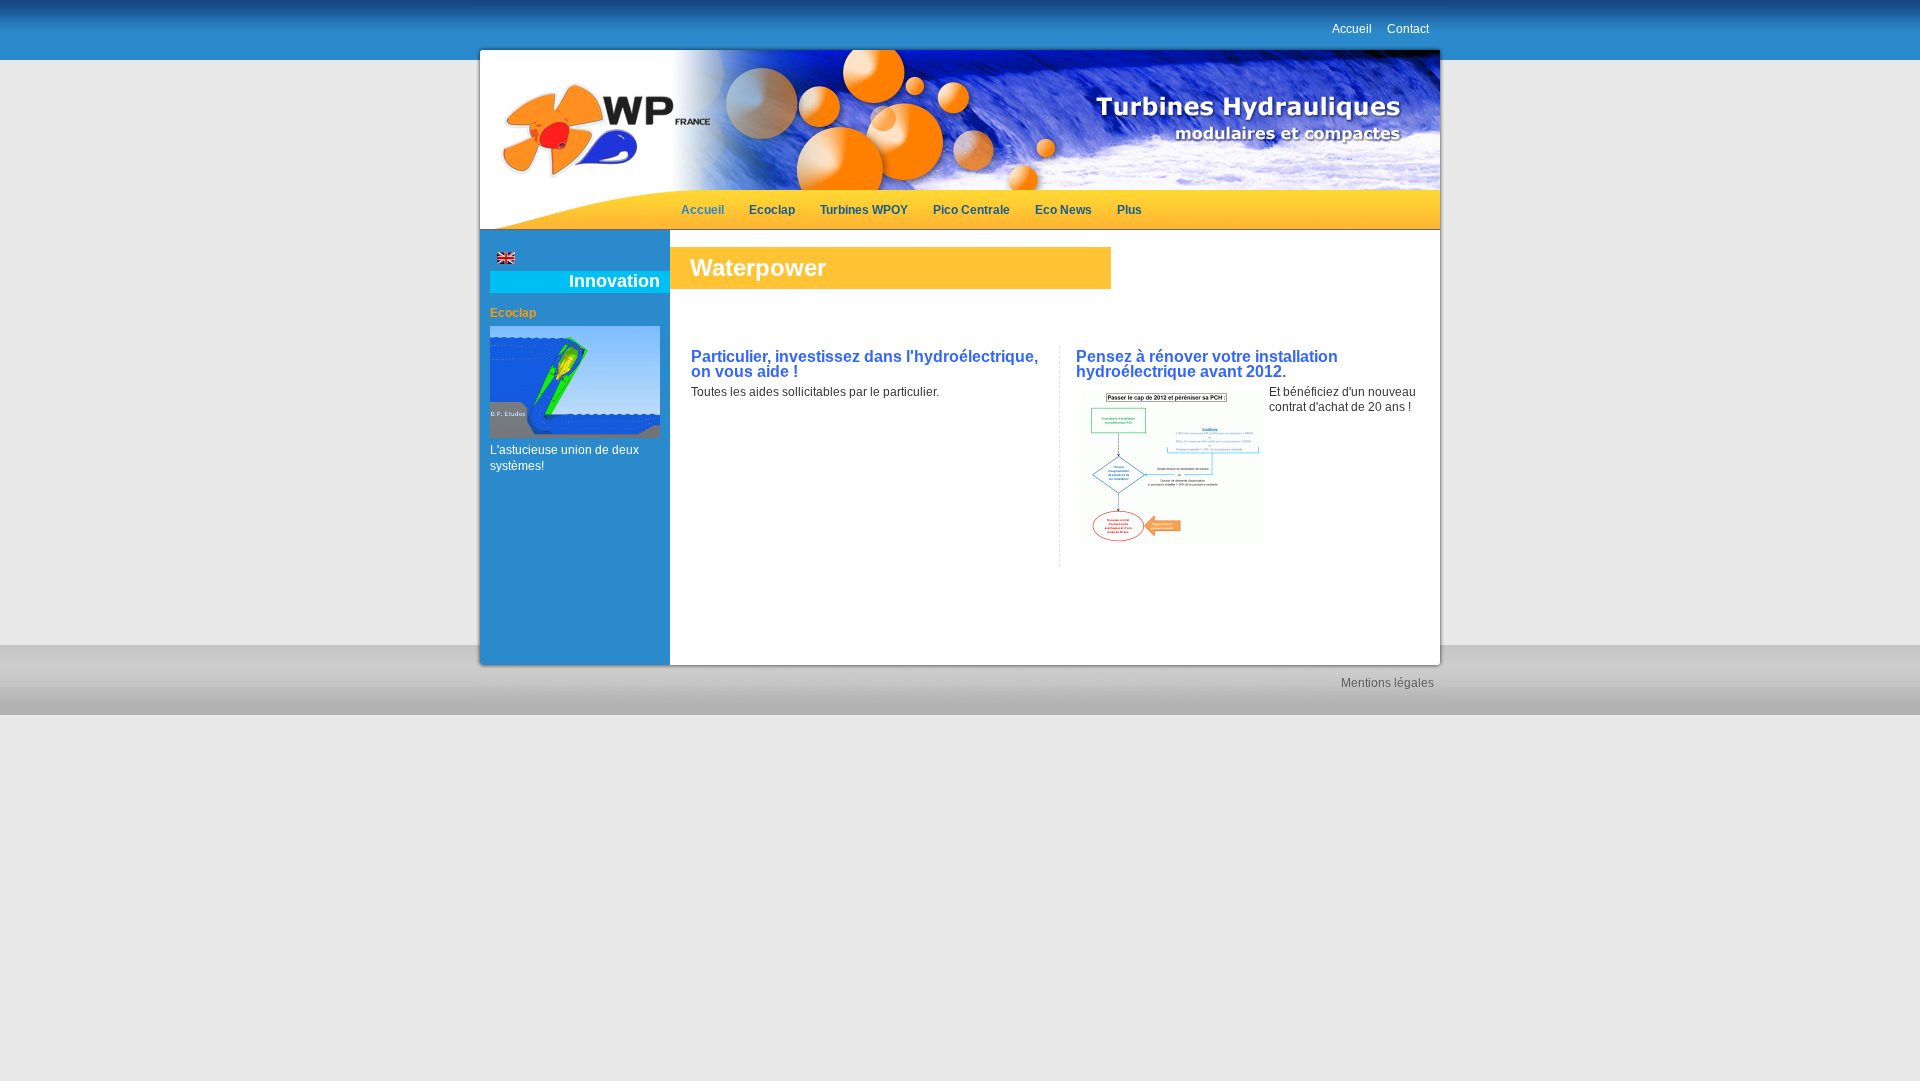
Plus (1129, 210)
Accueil (702, 210)
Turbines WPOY (864, 210)
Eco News (1063, 210)
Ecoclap (772, 210)
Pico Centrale (971, 210)
